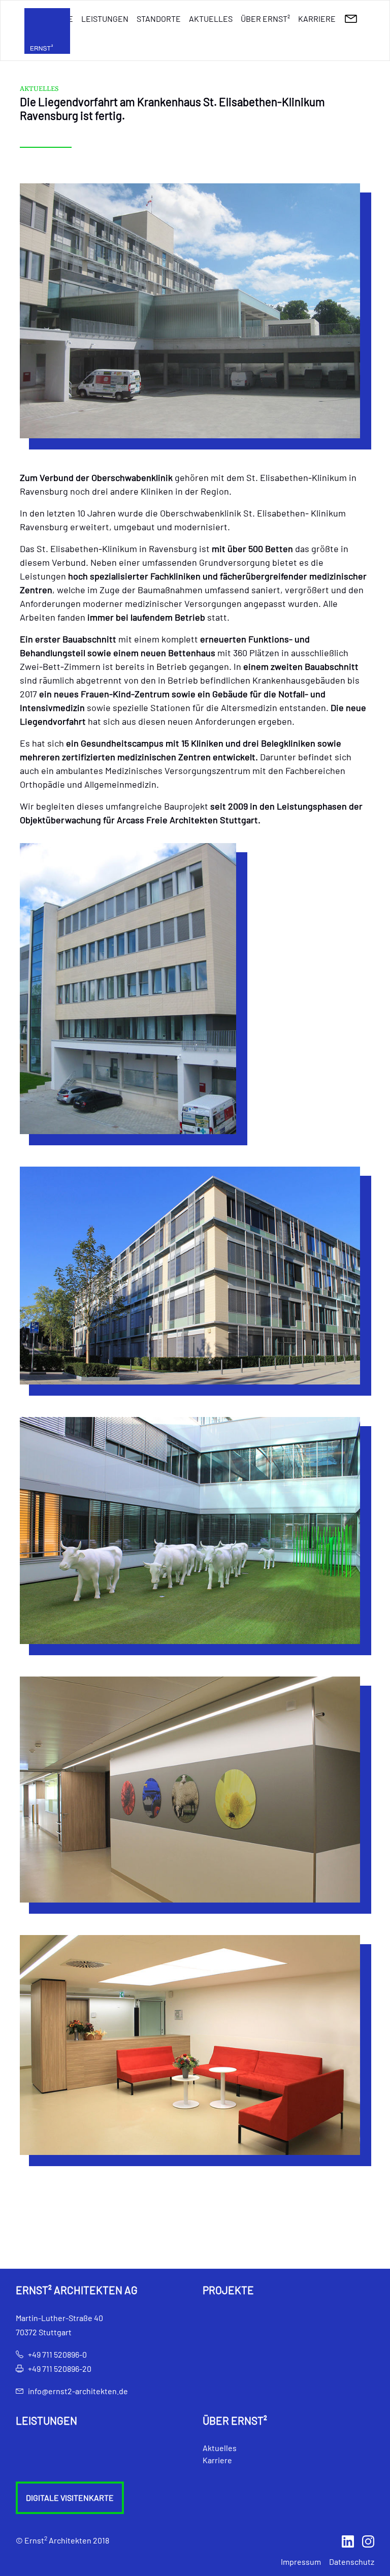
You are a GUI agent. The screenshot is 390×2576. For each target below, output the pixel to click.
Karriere (317, 19)
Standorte (159, 19)
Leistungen (105, 19)
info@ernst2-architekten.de (78, 2391)
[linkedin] (348, 2540)
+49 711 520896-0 (57, 2354)
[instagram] (368, 2540)
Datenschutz (352, 2562)
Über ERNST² (265, 19)
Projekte (228, 2290)
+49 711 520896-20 (60, 2369)
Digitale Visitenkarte (70, 2498)
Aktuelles (211, 19)
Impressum (301, 2562)
